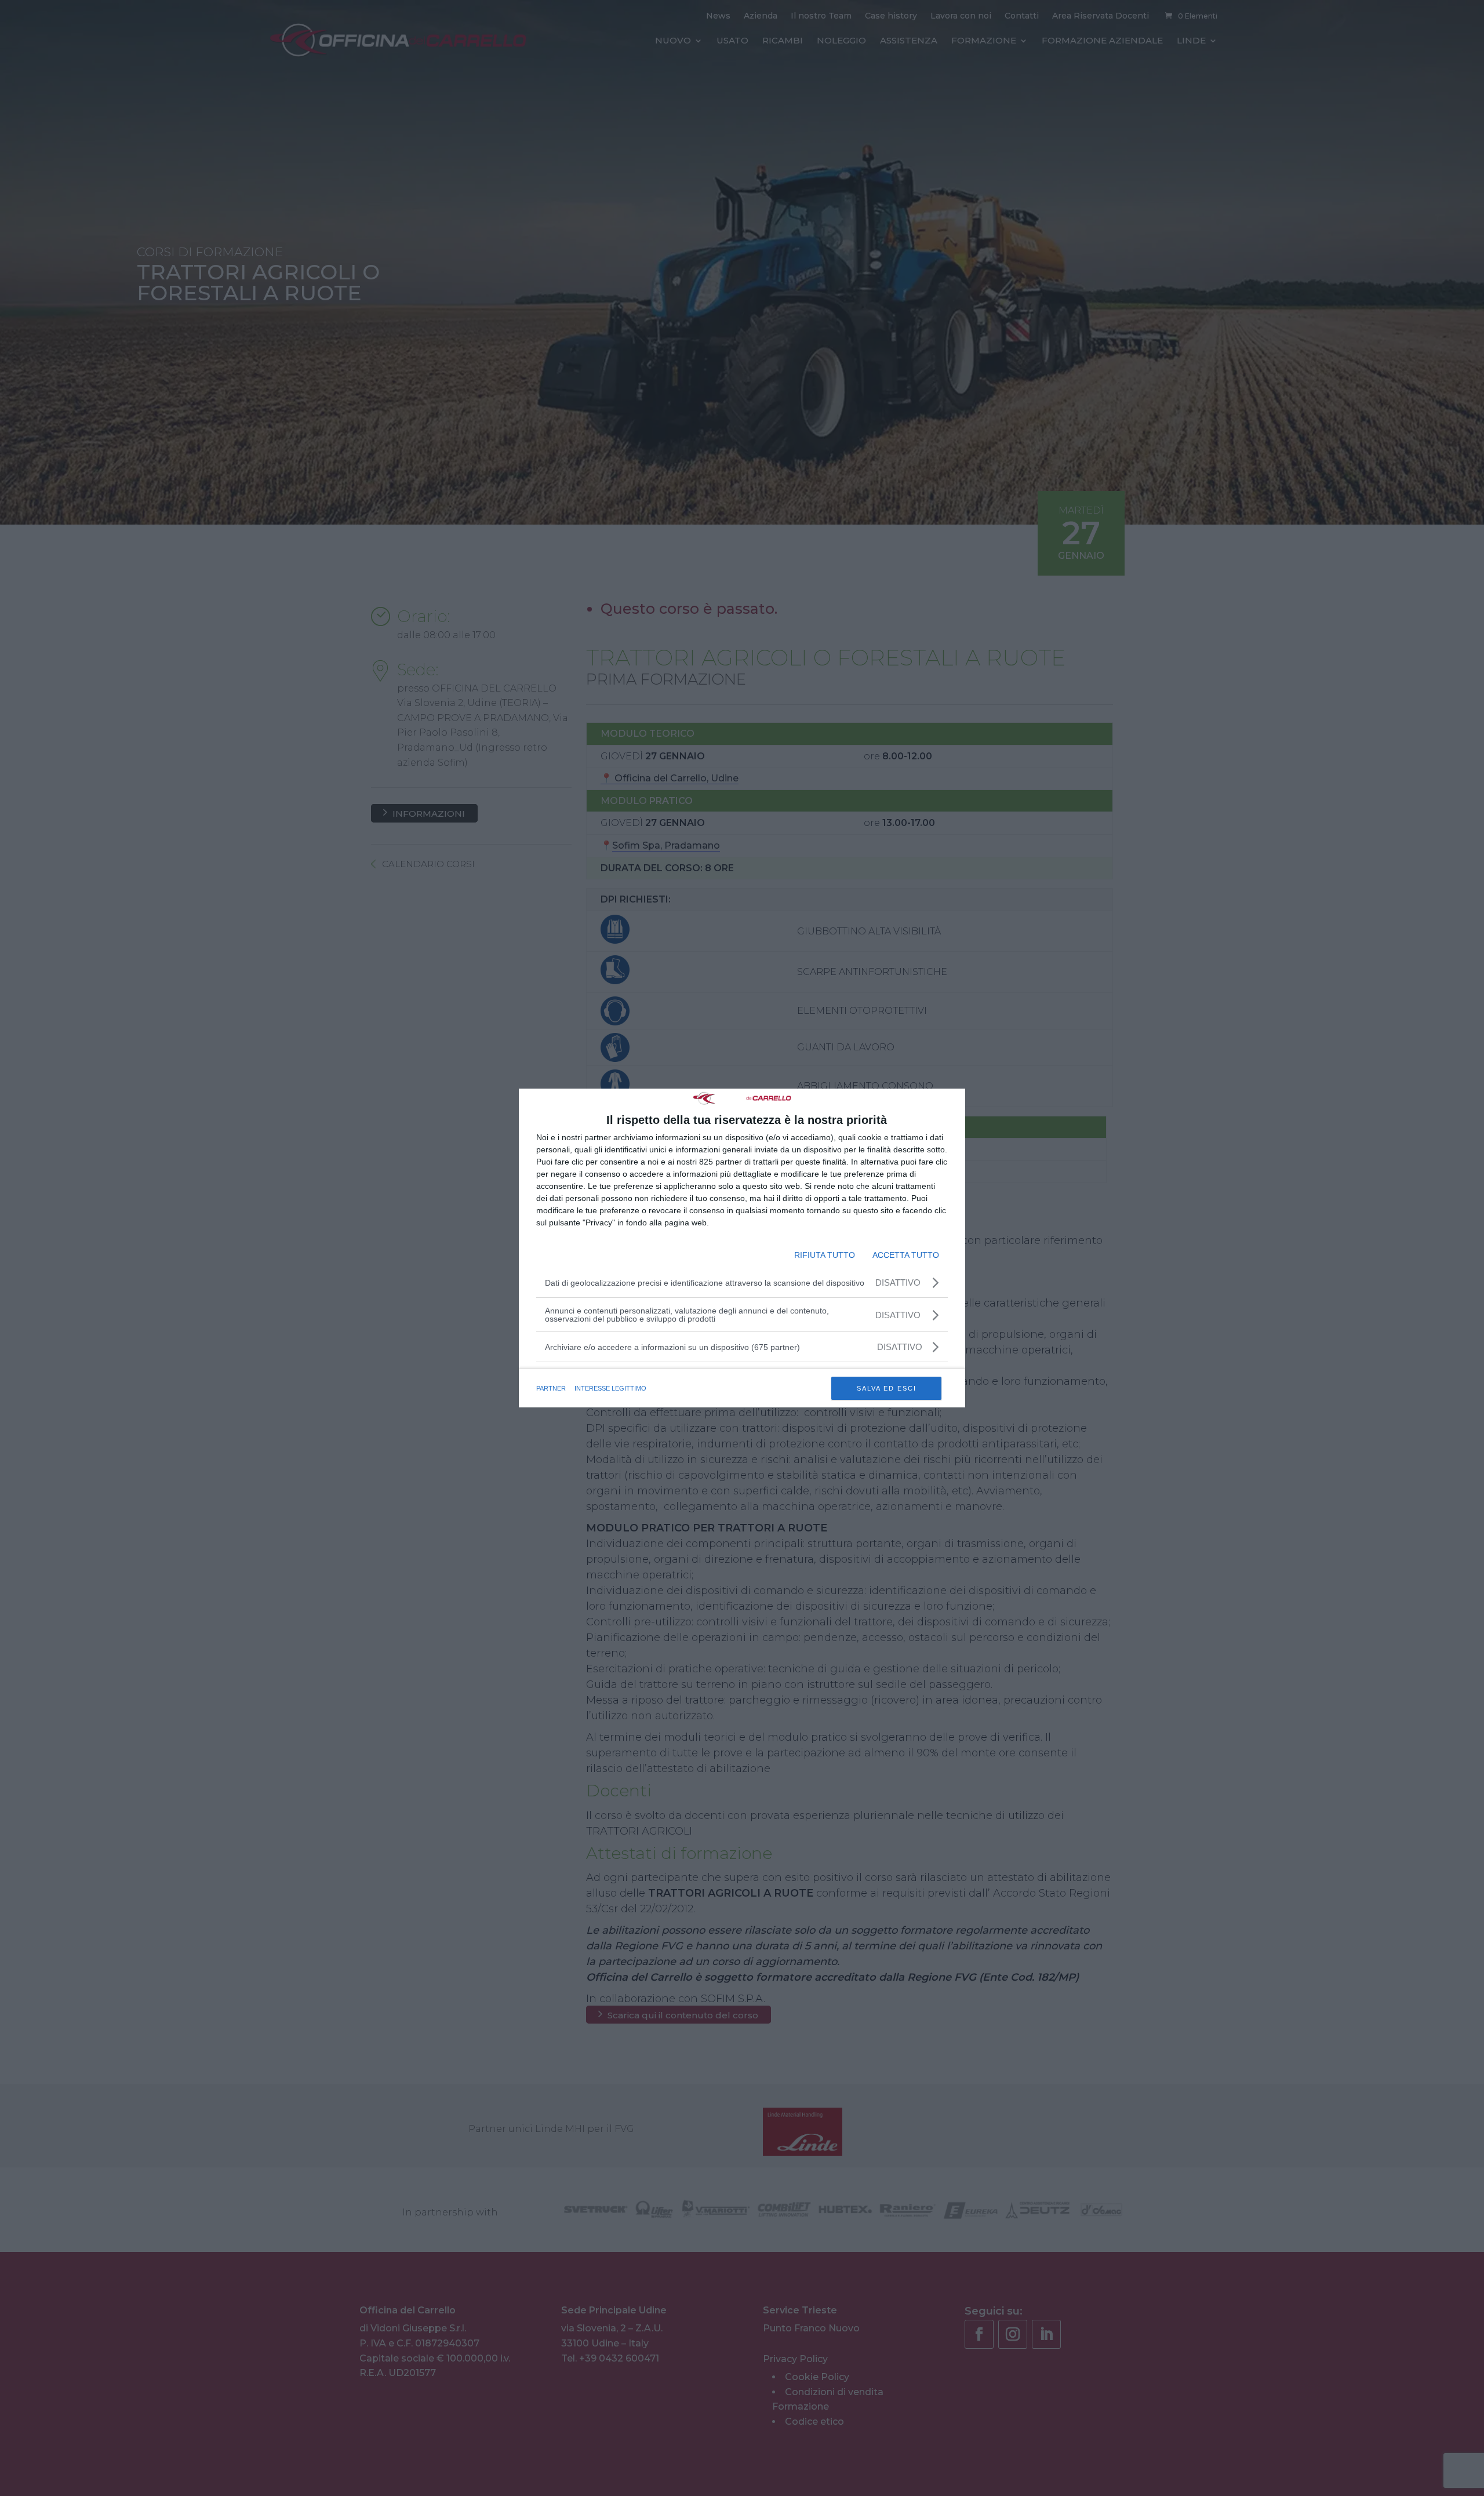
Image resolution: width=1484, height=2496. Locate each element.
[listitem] (742, 1347)
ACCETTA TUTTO (906, 1255)
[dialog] (742, 1248)
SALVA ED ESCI (887, 1388)
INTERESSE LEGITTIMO (610, 1388)
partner (551, 1388)
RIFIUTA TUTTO (825, 1255)
